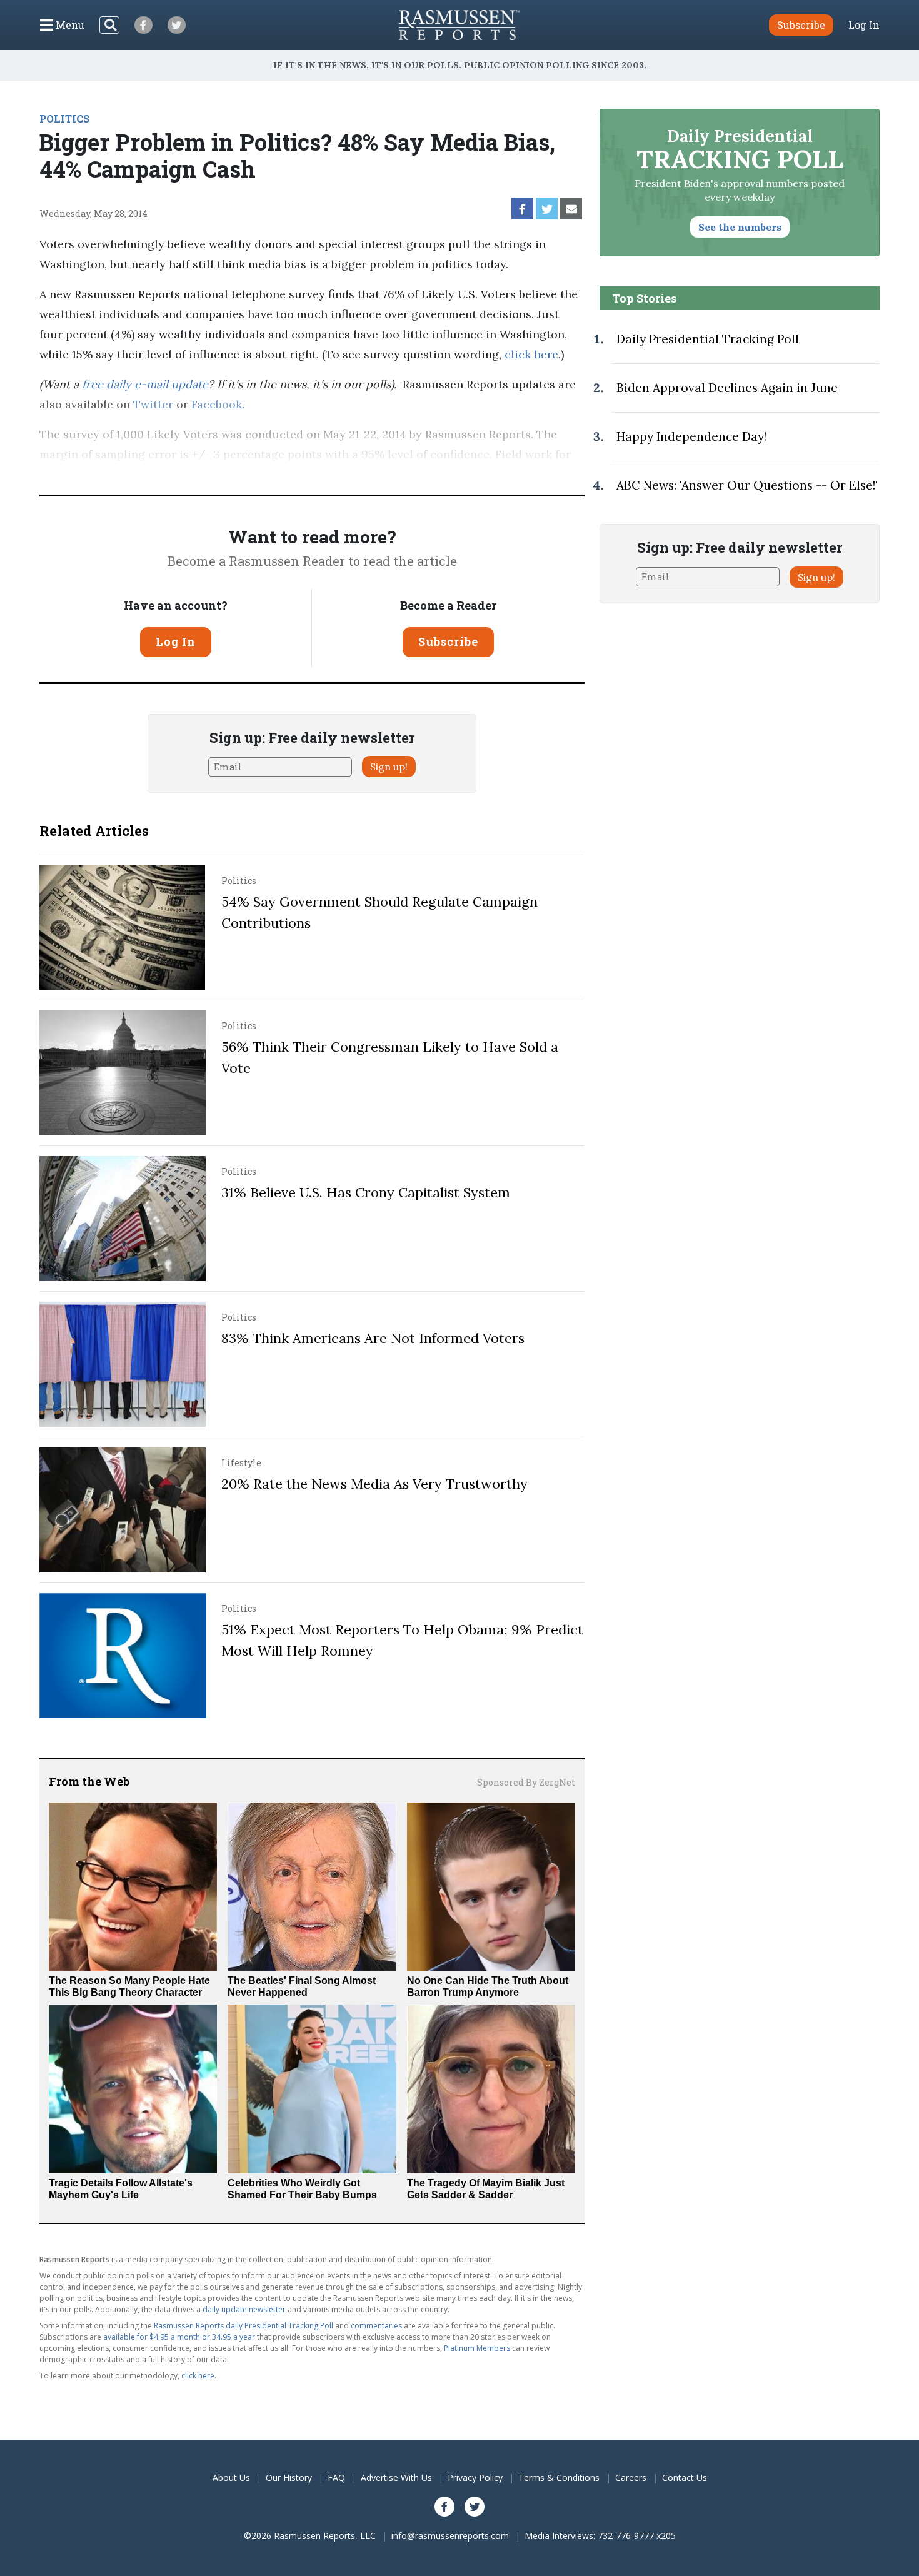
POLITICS (64, 118)
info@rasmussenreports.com (450, 2536)
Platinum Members (477, 2348)
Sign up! (389, 767)
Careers (631, 2478)
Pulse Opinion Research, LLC (378, 474)
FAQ (336, 2478)
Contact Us (685, 2478)
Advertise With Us (396, 2478)
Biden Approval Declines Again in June (727, 388)
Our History (289, 2478)
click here (531, 354)
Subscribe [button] (801, 25)
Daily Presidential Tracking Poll (708, 339)
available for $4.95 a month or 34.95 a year (179, 2337)
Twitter (153, 404)
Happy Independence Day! (691, 436)
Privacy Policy (475, 2478)
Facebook (217, 404)
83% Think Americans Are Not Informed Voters (373, 1338)
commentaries (376, 2326)
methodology (521, 474)
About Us (231, 2478)
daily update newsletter (244, 2309)
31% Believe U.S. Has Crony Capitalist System (366, 1192)
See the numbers (740, 227)
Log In (864, 25)
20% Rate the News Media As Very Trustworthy (374, 1484)
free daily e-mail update (145, 384)
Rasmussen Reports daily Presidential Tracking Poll (244, 2326)
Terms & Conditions (559, 2478)
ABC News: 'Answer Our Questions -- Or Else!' (747, 485)
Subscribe (448, 641)
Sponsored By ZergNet (526, 1782)
